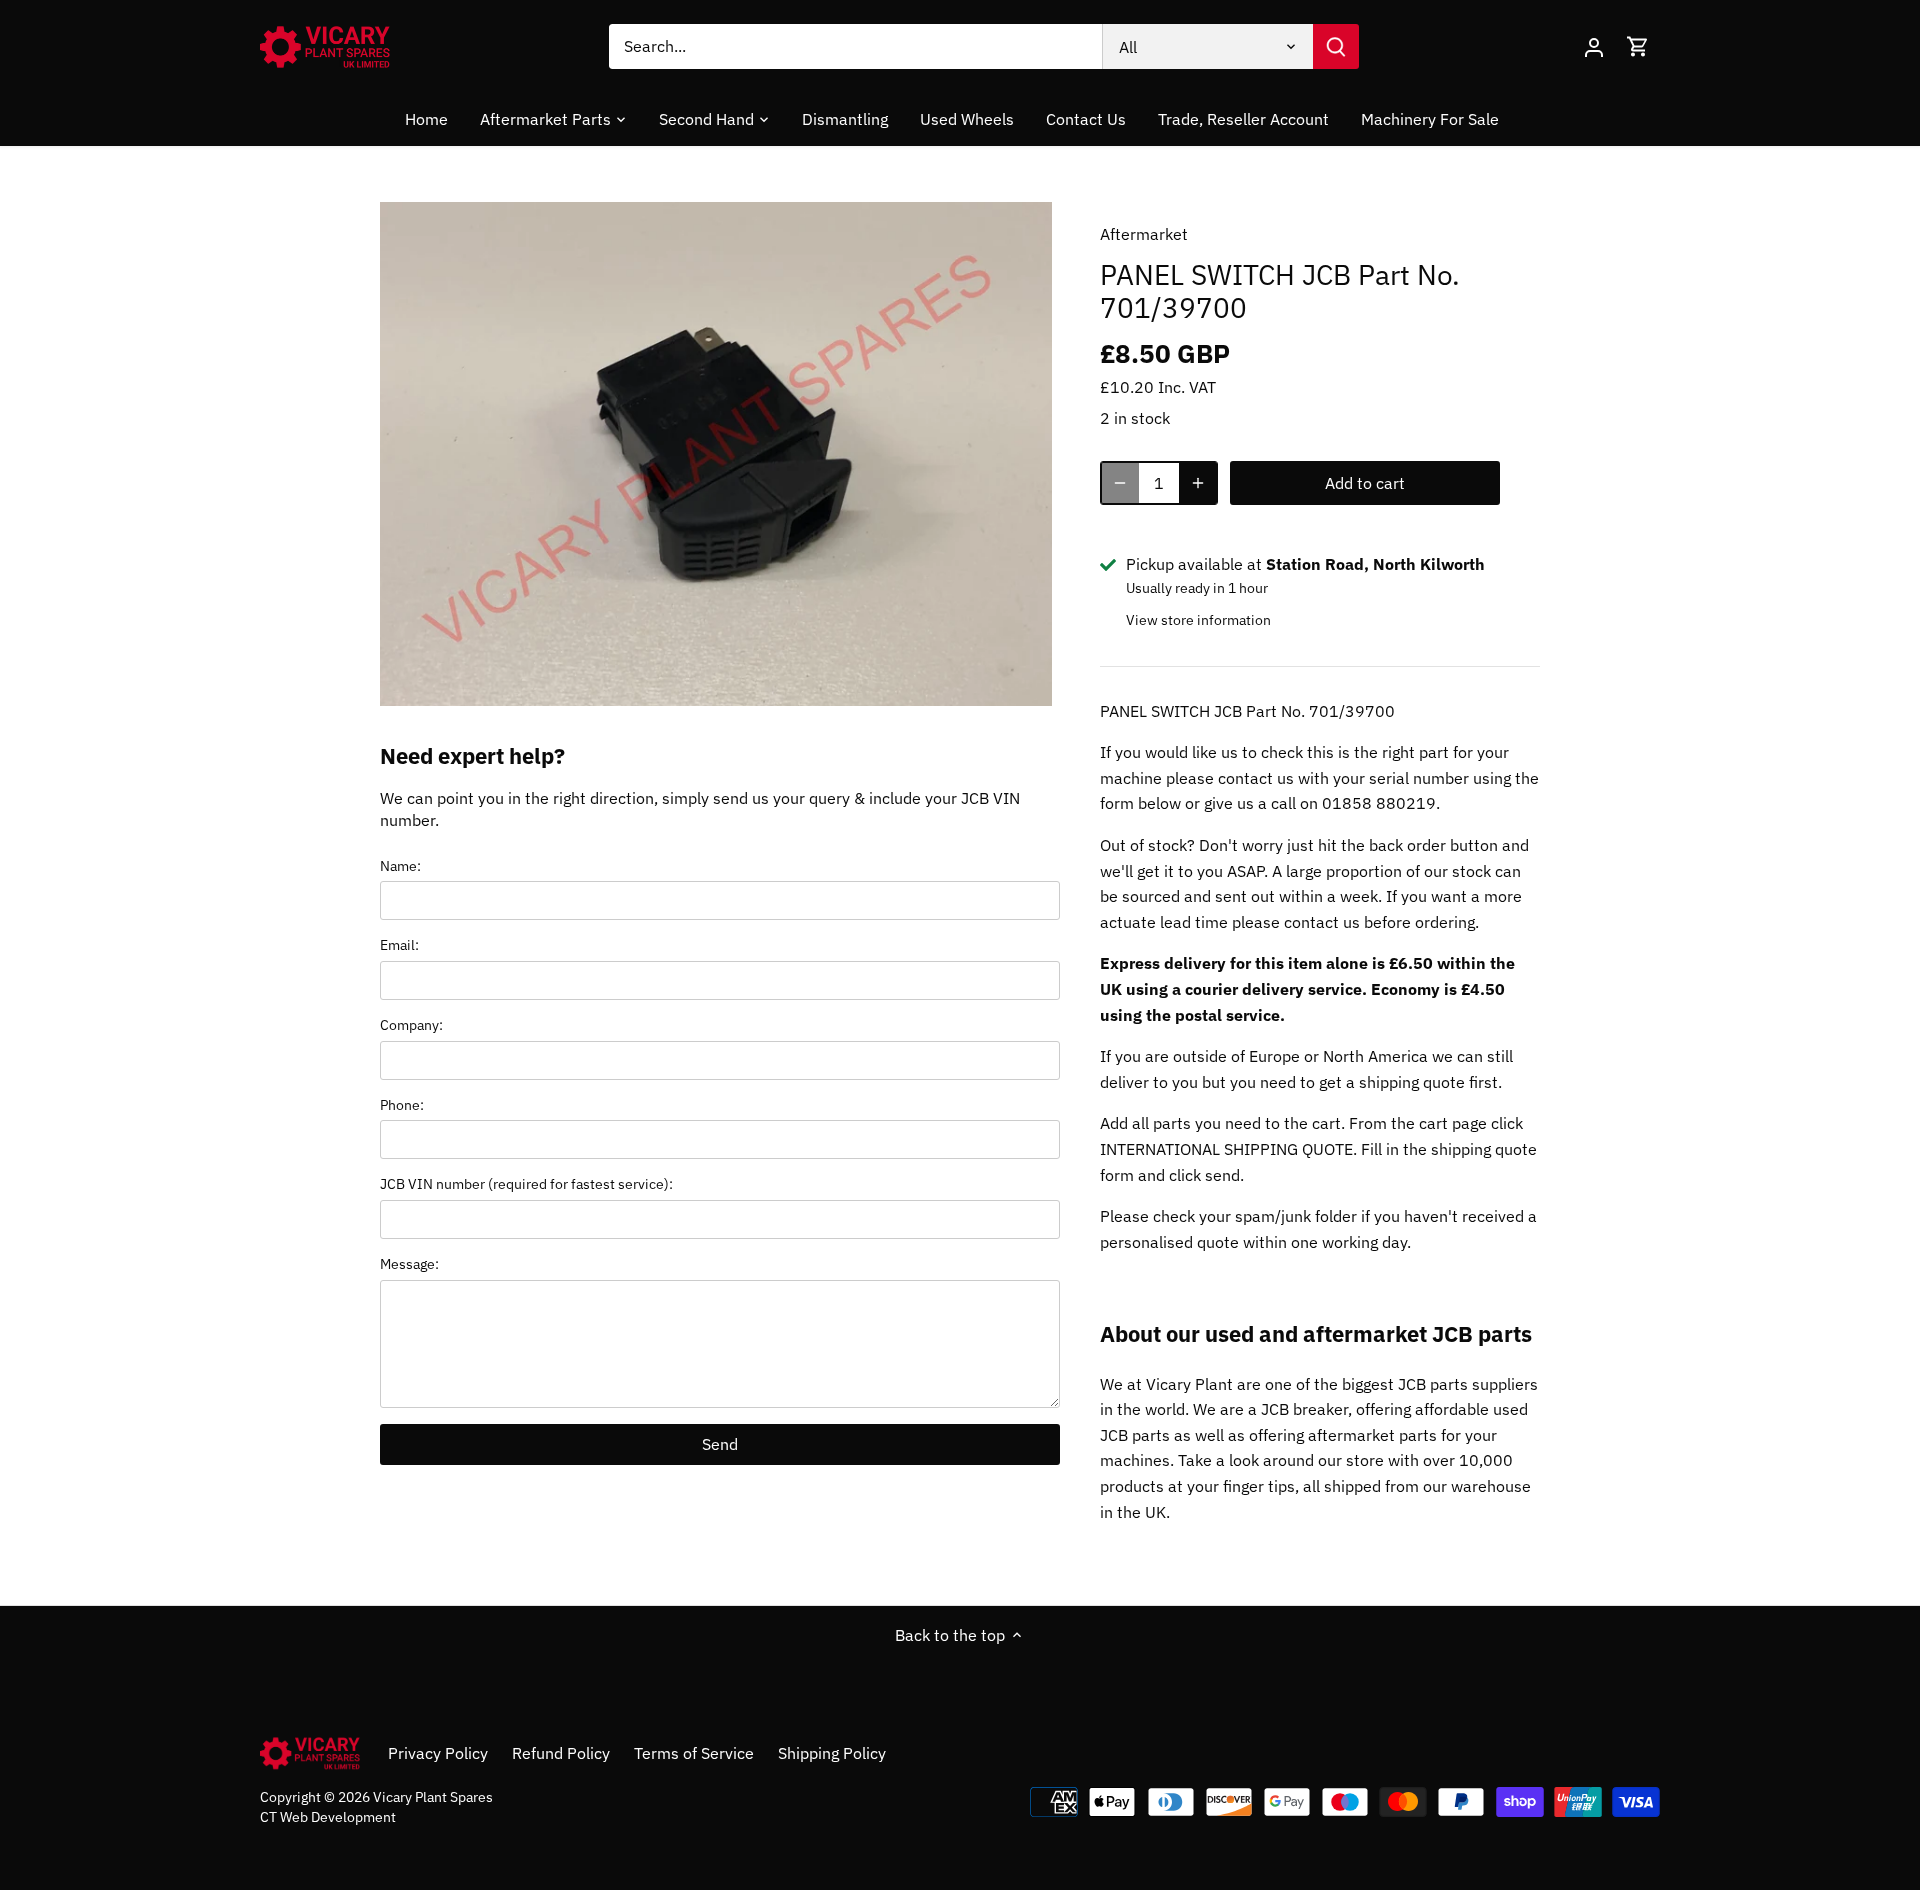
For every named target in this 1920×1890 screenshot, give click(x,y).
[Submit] (1336, 46)
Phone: (402, 1104)
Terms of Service (694, 1753)
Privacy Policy (438, 1753)
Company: (411, 1024)
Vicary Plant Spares (433, 1796)
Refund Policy (561, 1753)
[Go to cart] (1638, 46)
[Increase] (1198, 483)
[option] (716, 454)
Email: (399, 944)
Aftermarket (1144, 234)
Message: (409, 1263)
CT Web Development (328, 1816)
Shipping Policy (832, 1753)
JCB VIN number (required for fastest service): (526, 1183)
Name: (400, 865)
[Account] (1594, 46)
